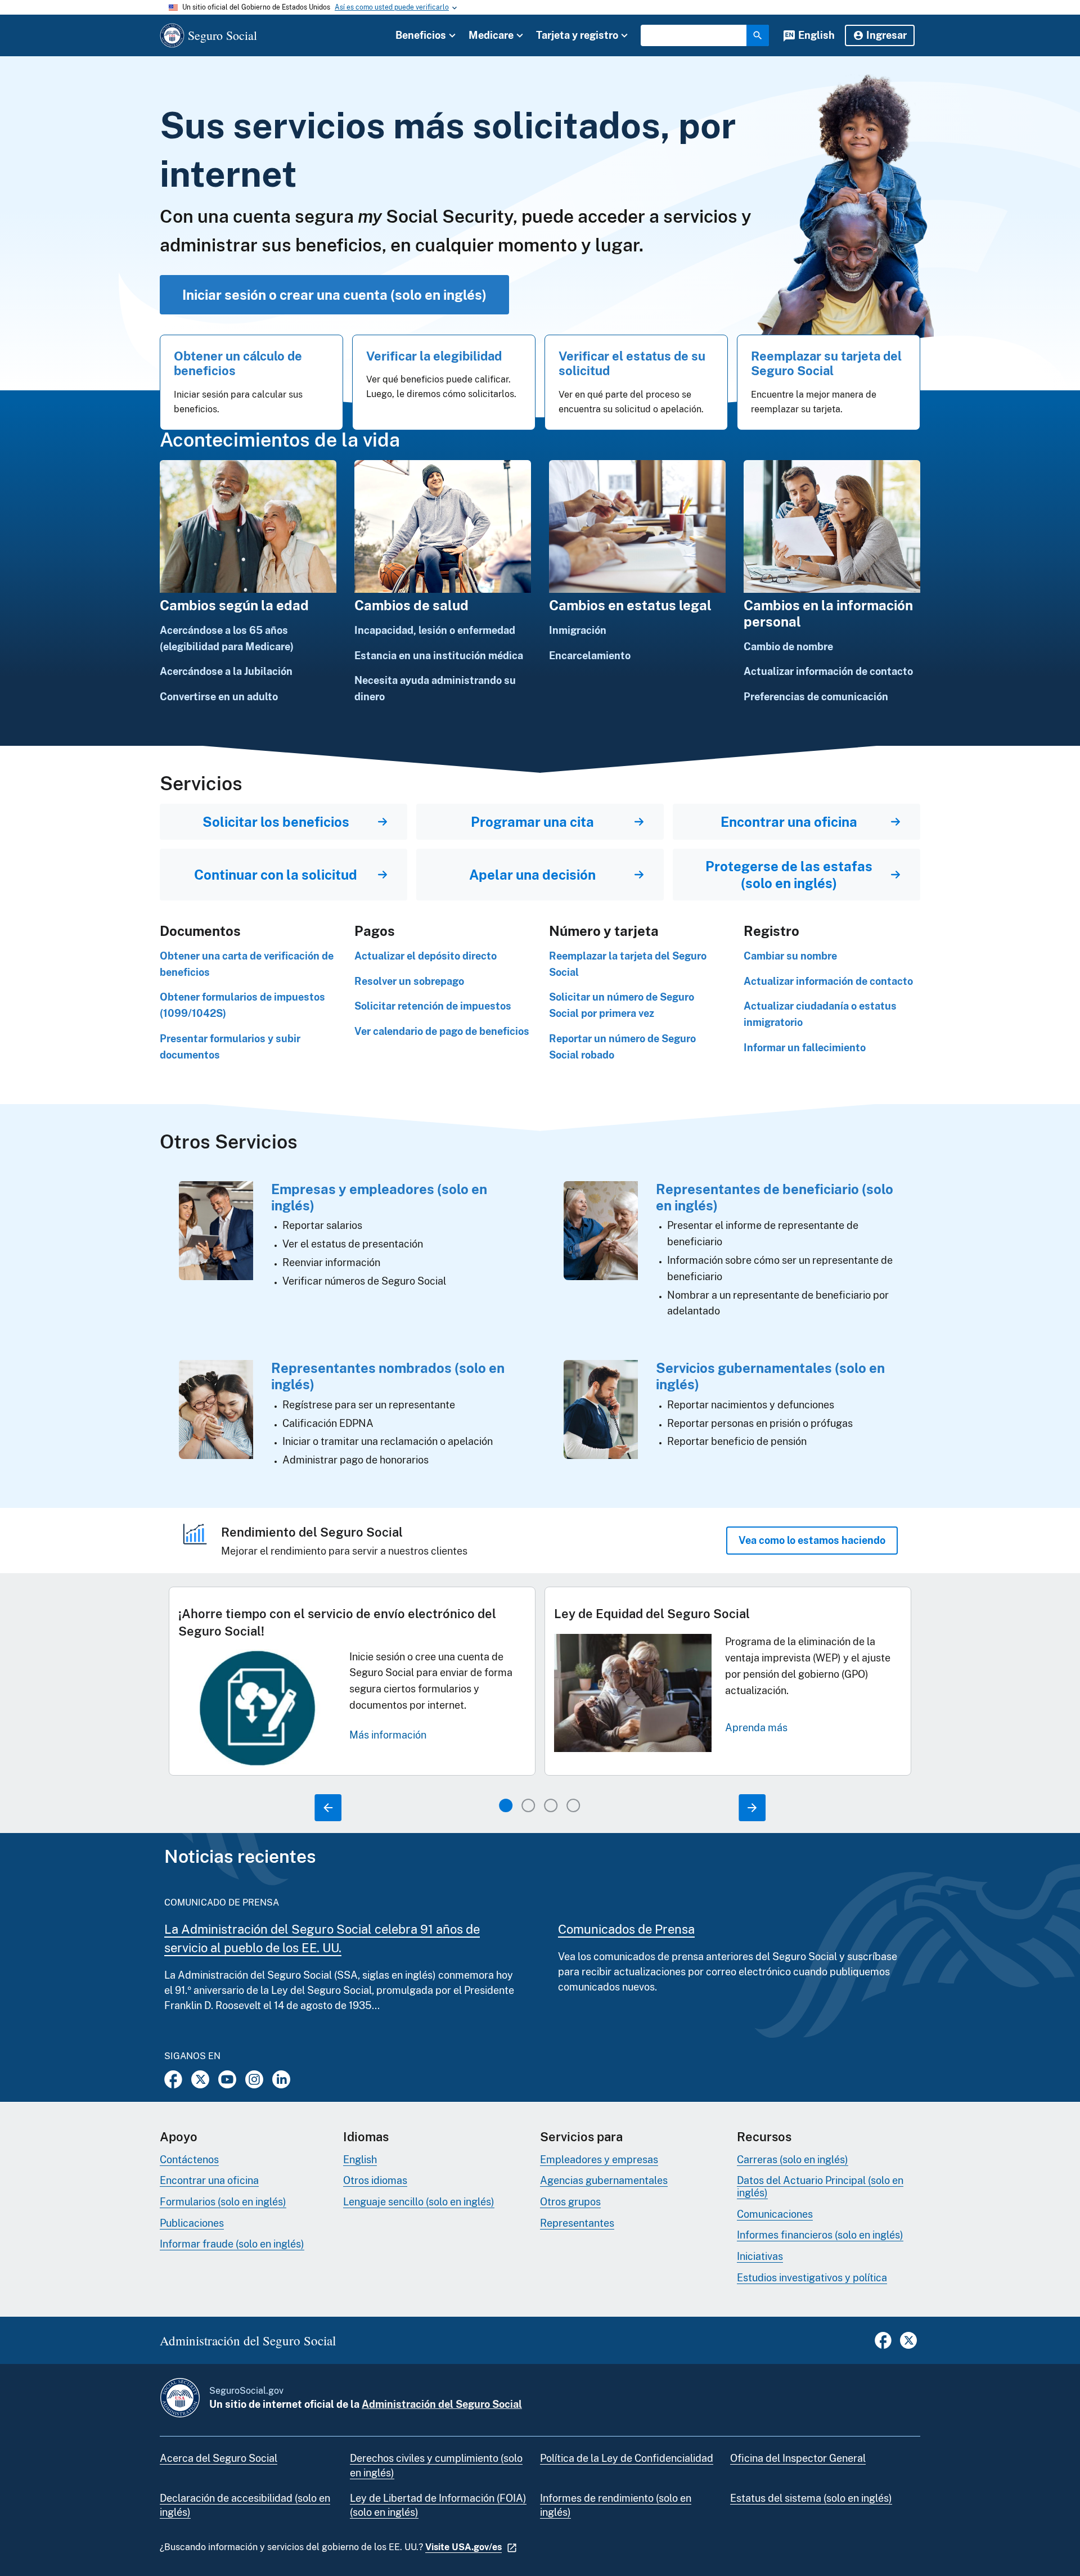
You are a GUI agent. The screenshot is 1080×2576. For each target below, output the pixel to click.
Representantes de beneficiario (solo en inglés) (775, 1197)
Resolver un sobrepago (409, 981)
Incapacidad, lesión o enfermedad (435, 630)
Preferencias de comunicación (816, 697)
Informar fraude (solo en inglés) (232, 2244)
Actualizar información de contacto (828, 671)
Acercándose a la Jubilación (226, 671)
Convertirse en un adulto (219, 697)
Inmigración (578, 630)
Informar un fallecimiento (805, 1048)
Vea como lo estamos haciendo (812, 1540)
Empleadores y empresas (599, 2160)
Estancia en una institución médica (439, 656)
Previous (328, 1808)
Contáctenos (189, 2160)
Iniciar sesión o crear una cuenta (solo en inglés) (334, 295)
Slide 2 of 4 (528, 1805)
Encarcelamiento (590, 656)
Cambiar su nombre (790, 956)
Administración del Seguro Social (442, 2404)
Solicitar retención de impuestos (433, 1006)
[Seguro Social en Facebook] (173, 2079)
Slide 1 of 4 (506, 1805)
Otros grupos (570, 2202)
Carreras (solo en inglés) (793, 2160)
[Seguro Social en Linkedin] (281, 2079)
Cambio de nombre (788, 647)
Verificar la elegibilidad (434, 356)
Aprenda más (756, 1728)
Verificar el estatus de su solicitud (632, 363)
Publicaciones (192, 2223)
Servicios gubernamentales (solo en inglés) (770, 1376)
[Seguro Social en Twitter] (200, 2079)
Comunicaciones (775, 2214)
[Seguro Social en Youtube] (227, 2079)
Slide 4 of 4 (573, 1805)
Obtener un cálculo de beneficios (238, 363)
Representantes (577, 2223)
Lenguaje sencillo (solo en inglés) (419, 2202)
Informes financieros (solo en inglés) (820, 2235)
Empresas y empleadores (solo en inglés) (379, 1197)
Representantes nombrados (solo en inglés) (388, 1376)
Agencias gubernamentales (604, 2180)
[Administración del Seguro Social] (180, 2398)
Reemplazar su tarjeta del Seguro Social (826, 363)
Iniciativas (760, 2256)
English (816, 35)
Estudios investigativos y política (812, 2278)
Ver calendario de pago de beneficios (442, 1031)
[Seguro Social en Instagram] (254, 2079)
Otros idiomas (375, 2180)
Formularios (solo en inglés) (223, 2202)
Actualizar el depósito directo (426, 956)
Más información (388, 1735)
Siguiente (752, 1808)
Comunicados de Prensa (626, 1929)
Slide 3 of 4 (551, 1805)
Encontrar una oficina (209, 2180)
